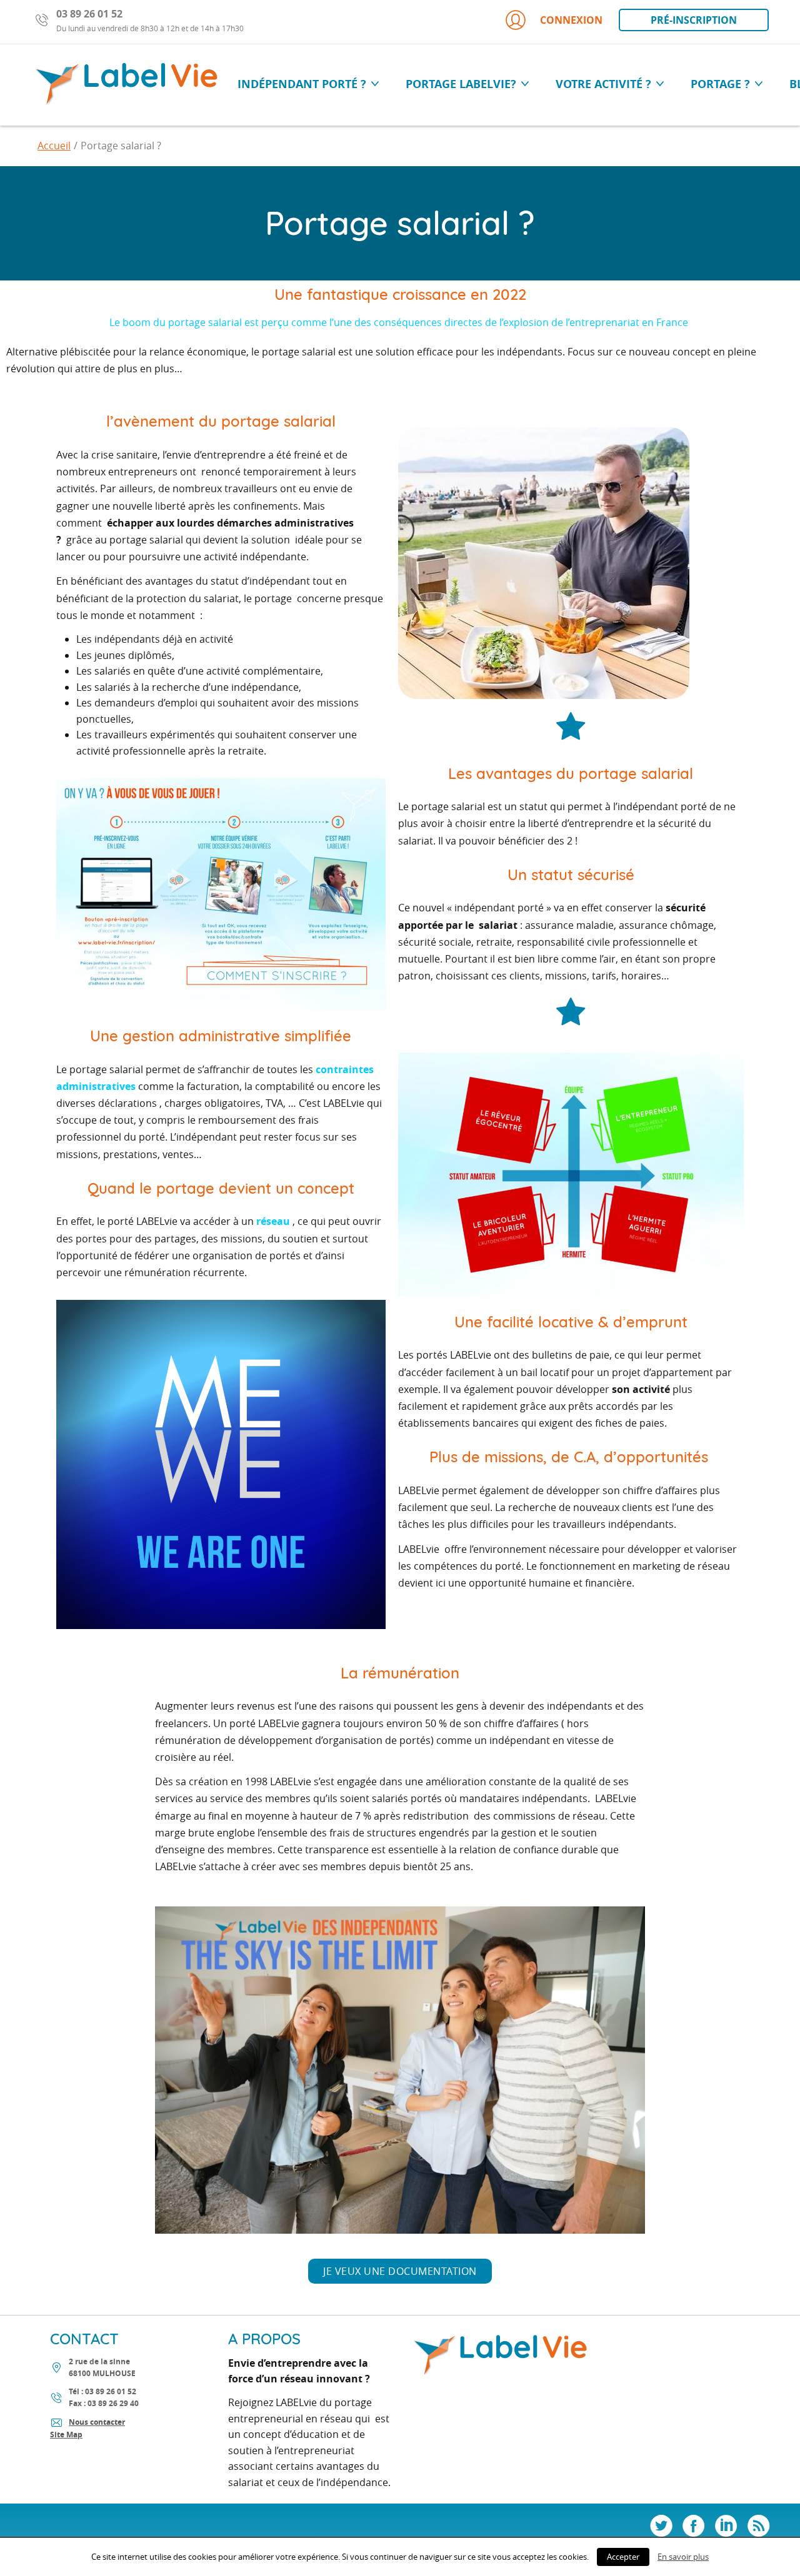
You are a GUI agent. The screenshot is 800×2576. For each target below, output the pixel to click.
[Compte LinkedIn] (726, 2527)
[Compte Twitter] (661, 2527)
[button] (400, 2271)
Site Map (66, 2435)
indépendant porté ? (303, 84)
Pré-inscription (694, 20)
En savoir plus (683, 2557)
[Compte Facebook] (694, 2527)
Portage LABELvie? (462, 84)
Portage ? (722, 84)
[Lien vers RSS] (759, 2527)
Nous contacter (97, 2422)
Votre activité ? (605, 84)
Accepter (623, 2557)
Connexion (571, 20)
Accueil (54, 146)
